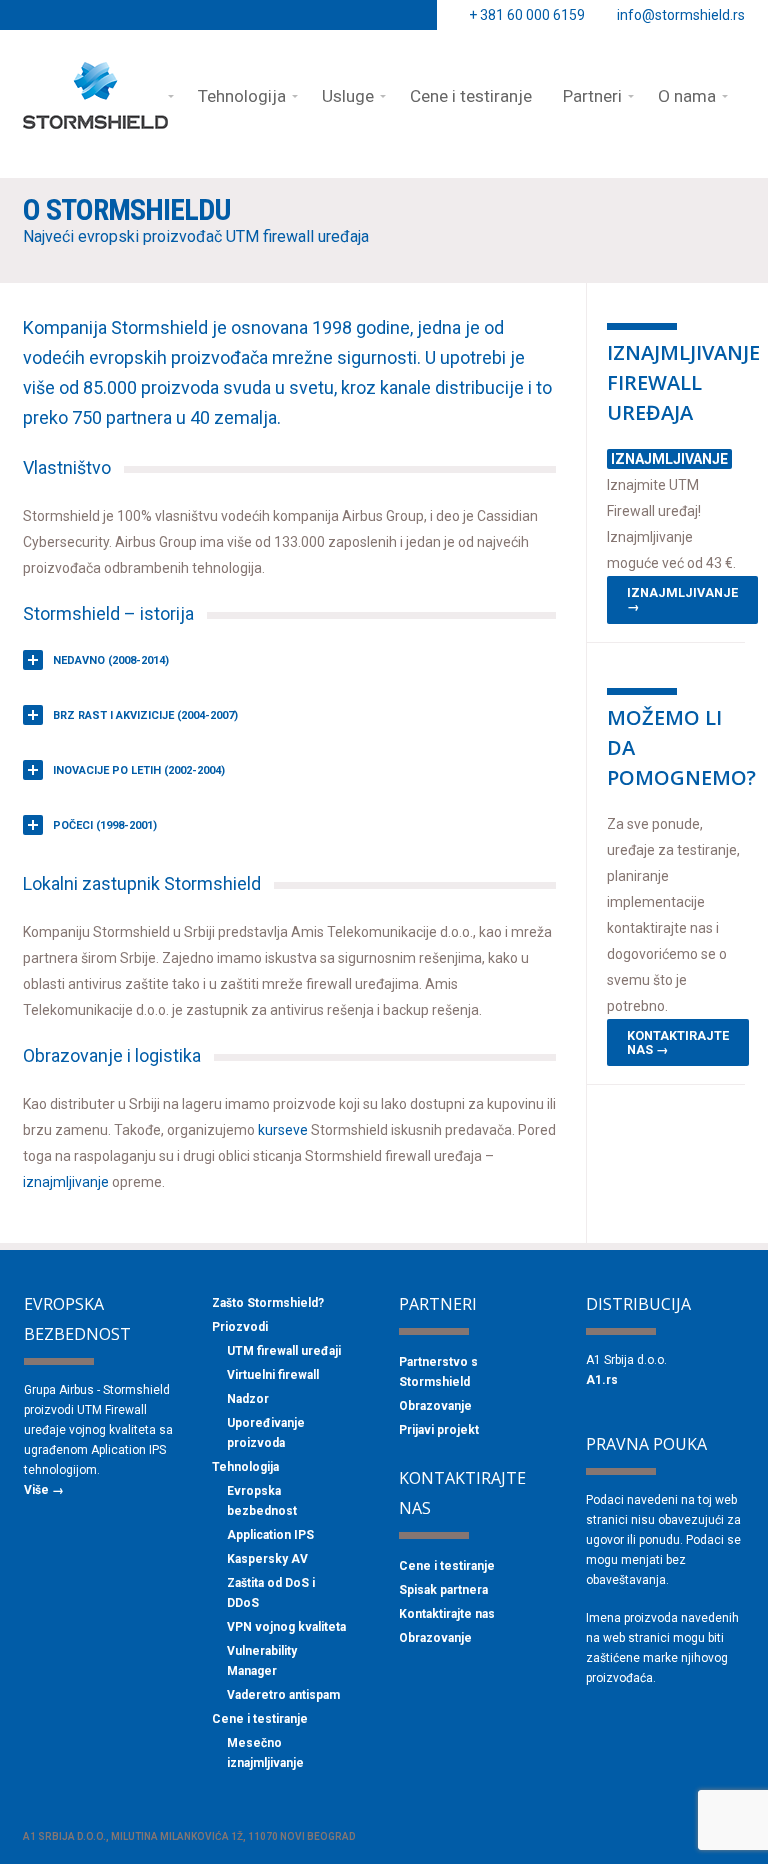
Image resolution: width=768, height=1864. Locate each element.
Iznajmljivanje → (682, 599)
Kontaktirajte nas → (678, 1042)
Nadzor (248, 1399)
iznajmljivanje (66, 1182)
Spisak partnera (443, 1590)
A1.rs (602, 1380)
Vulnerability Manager (262, 1661)
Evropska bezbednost (262, 1501)
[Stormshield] (95, 120)
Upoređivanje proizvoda (266, 1433)
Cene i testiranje (260, 1719)
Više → (44, 1490)
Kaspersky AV (267, 1559)
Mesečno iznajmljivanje (265, 1753)
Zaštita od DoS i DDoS (271, 1593)
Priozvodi (240, 1327)
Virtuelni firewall (273, 1375)
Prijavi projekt (439, 1430)
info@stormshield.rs (681, 15)
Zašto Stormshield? (268, 1303)
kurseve (284, 1130)
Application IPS (270, 1535)
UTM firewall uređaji (284, 1351)
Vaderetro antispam (283, 1695)
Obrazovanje (435, 1406)
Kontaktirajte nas (447, 1614)
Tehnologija (245, 1467)
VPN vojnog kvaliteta (286, 1627)
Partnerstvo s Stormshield (438, 1372)
